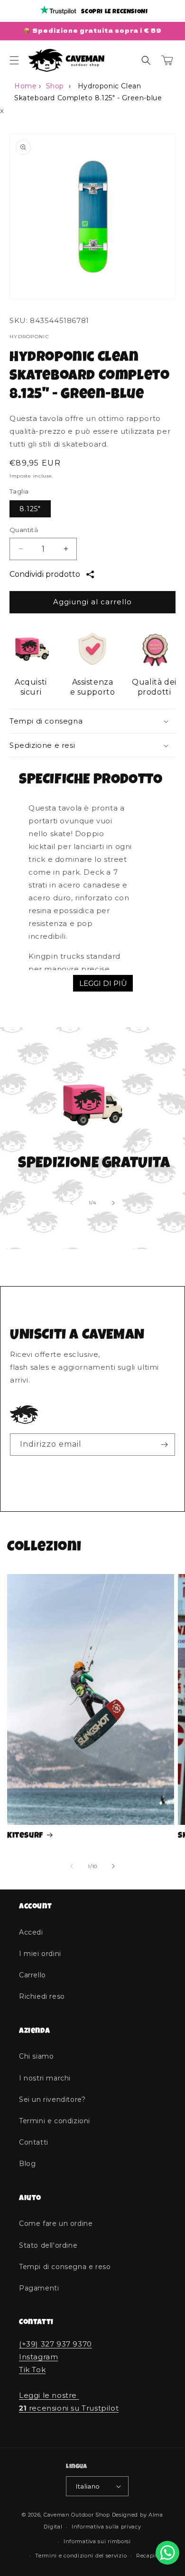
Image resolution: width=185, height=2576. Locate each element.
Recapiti (148, 2556)
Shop (55, 86)
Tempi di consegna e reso (65, 2267)
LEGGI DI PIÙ (103, 983)
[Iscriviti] (164, 1445)
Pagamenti (39, 2288)
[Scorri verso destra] (113, 1203)
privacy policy (99, 1469)
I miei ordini (40, 1954)
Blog (27, 2164)
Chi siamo (36, 2056)
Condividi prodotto (45, 574)
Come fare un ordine (56, 2223)
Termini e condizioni (55, 2121)
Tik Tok (32, 2370)
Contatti (34, 2142)
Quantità (24, 530)
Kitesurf (25, 1836)
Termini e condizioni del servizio (81, 2556)
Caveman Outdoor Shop (77, 2515)
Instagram (38, 2357)
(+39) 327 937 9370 (55, 2344)
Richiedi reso (42, 1996)
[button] (14, 60)
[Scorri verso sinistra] (72, 1203)
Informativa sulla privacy (106, 2527)
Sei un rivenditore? (52, 2099)
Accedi (31, 1932)
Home (25, 86)
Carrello (32, 1975)
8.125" (30, 509)
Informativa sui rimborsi (97, 2541)
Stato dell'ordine (48, 2245)
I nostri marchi (45, 2078)
